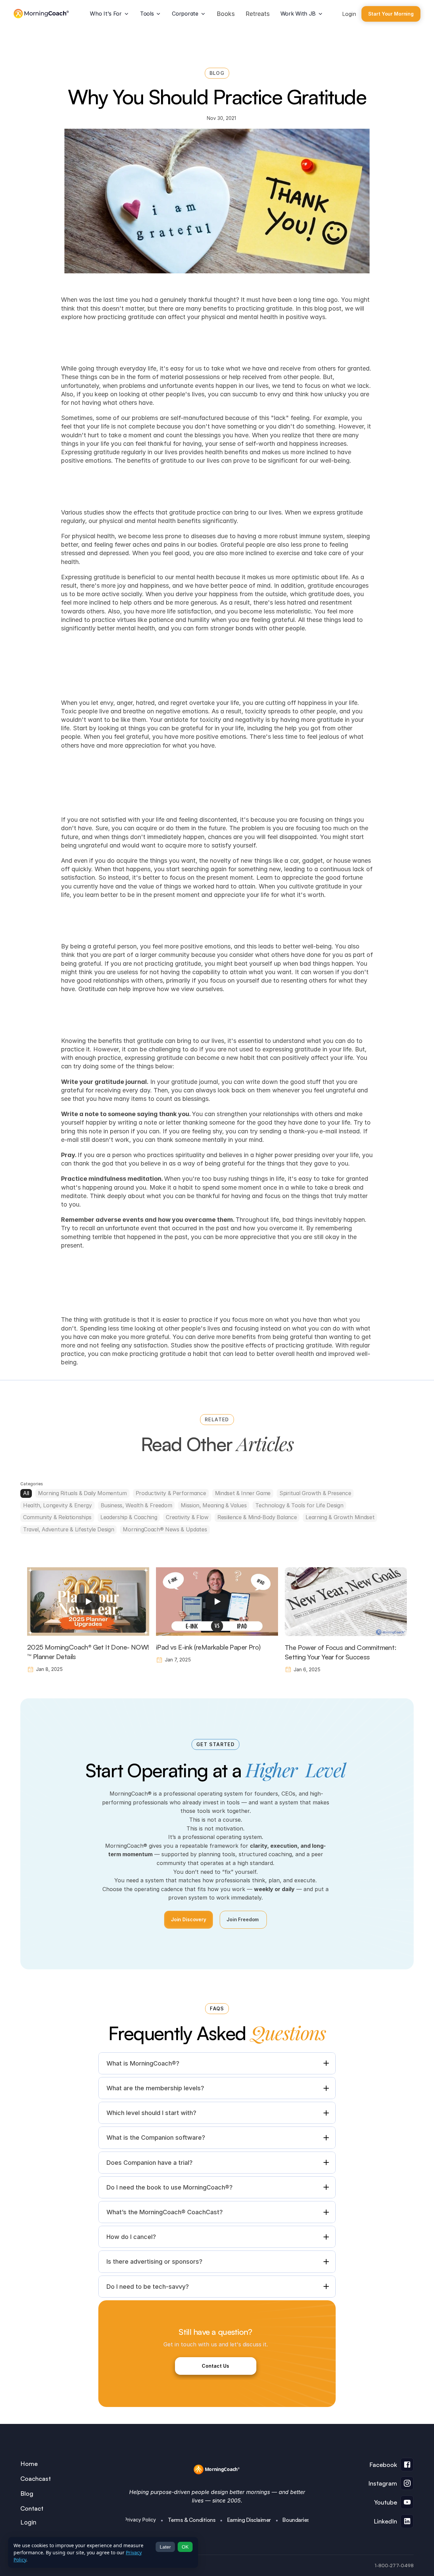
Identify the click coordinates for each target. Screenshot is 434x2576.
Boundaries (296, 2520)
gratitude (116, 1320)
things (137, 728)
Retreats (258, 14)
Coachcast (36, 2478)
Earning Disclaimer (249, 2520)
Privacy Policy (140, 2520)
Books (226, 14)
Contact (32, 2508)
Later (165, 2547)
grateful (158, 1337)
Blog (27, 2493)
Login (349, 14)
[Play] (88, 1601)
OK (185, 2547)
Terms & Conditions (192, 2520)
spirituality (190, 1155)
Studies (181, 1345)
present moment (230, 877)
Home (29, 2464)
